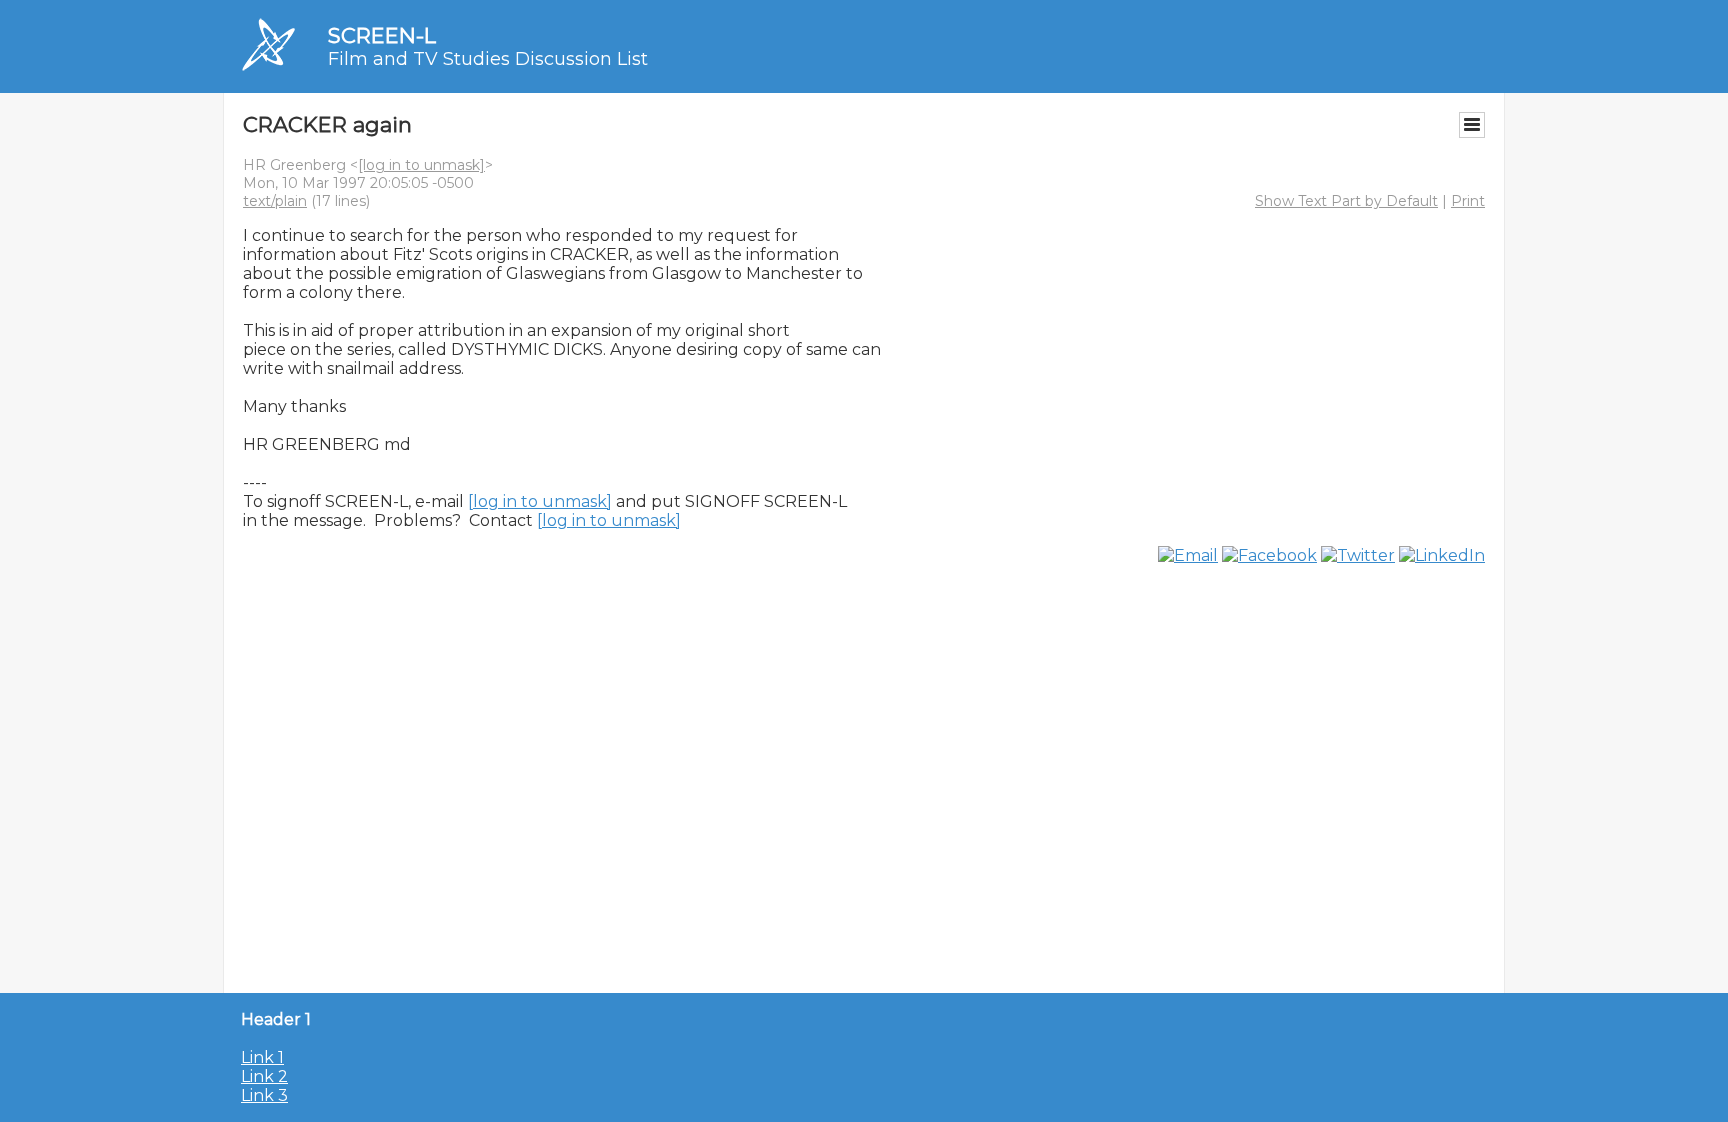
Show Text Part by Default (1346, 201)
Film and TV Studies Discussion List (488, 59)
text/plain (275, 201)
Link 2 (264, 1076)
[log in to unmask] (421, 165)
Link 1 (262, 1057)
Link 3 (264, 1095)
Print (1468, 201)
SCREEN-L (382, 35)
